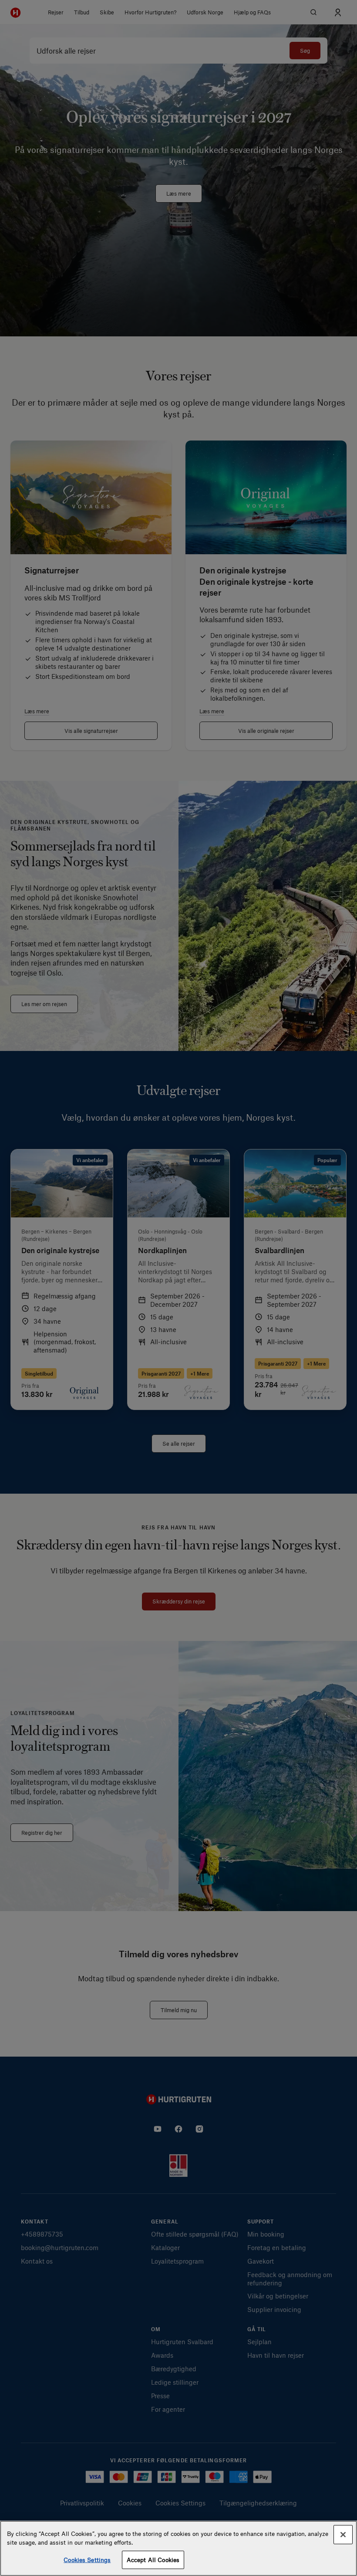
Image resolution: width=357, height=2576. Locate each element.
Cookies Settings (87, 2560)
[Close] (343, 2535)
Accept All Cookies (153, 2560)
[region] (178, 2548)
